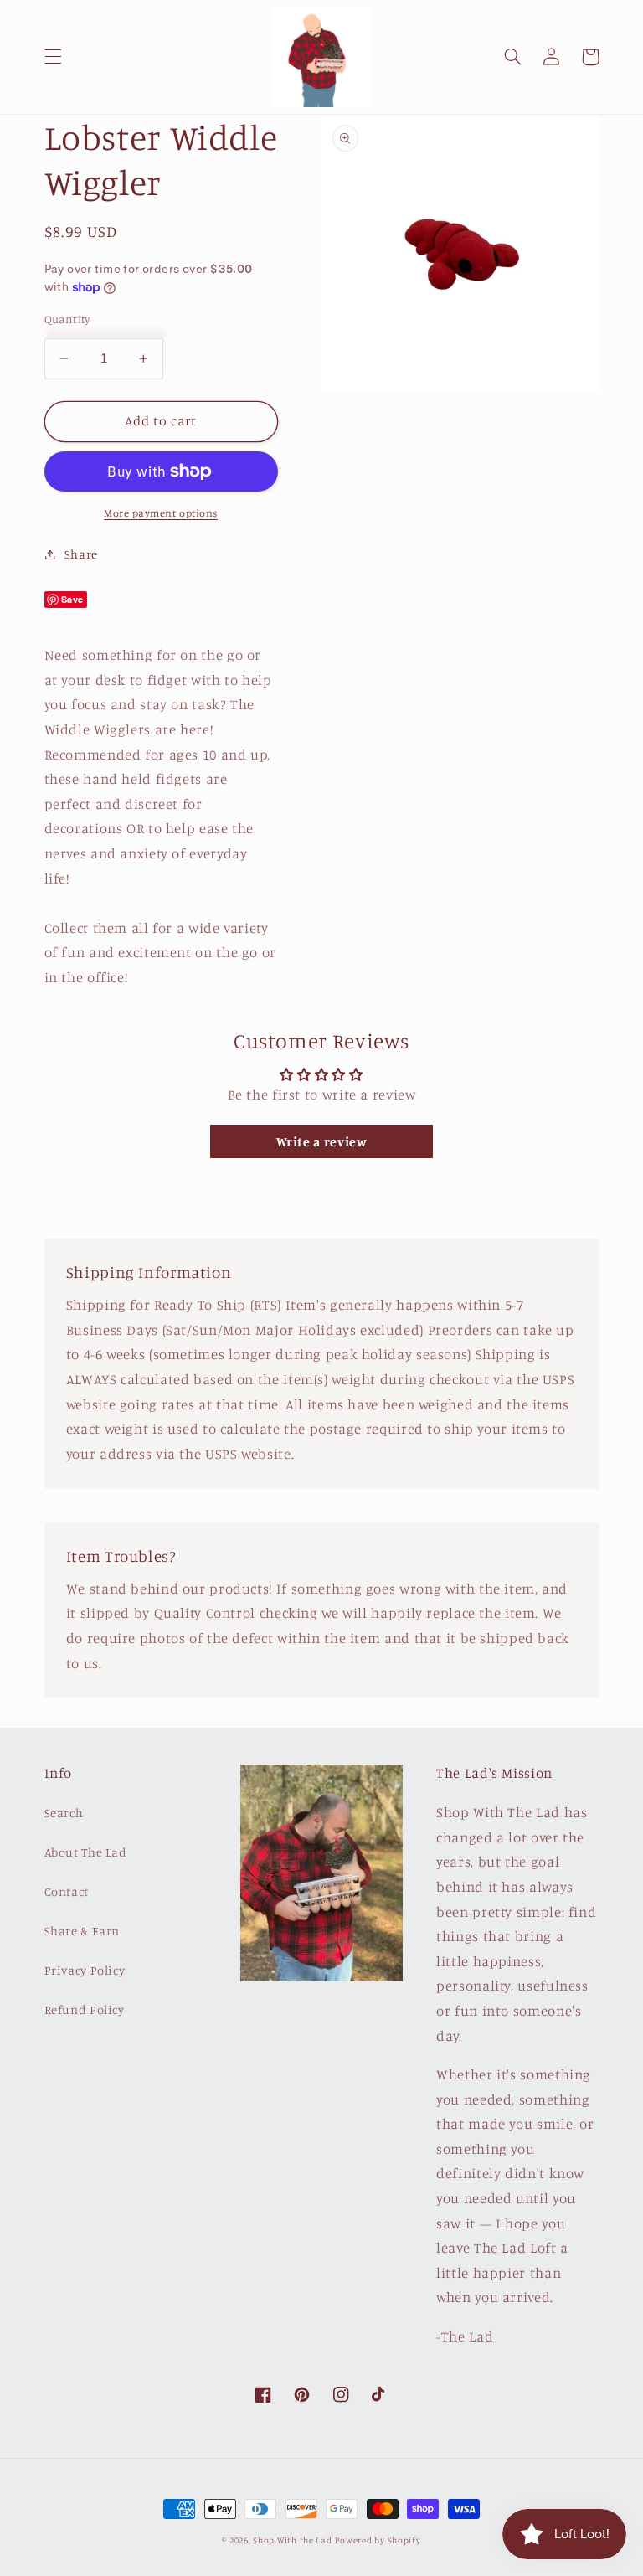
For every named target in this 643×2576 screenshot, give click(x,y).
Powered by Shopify (378, 2540)
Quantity (67, 319)
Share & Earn (82, 1931)
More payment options (161, 513)
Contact (67, 1891)
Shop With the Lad (293, 2540)
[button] (53, 57)
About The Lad (86, 1852)
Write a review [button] (322, 1141)
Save (73, 599)
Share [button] (81, 554)
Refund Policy (85, 2009)
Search (64, 1813)
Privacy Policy (85, 1970)
